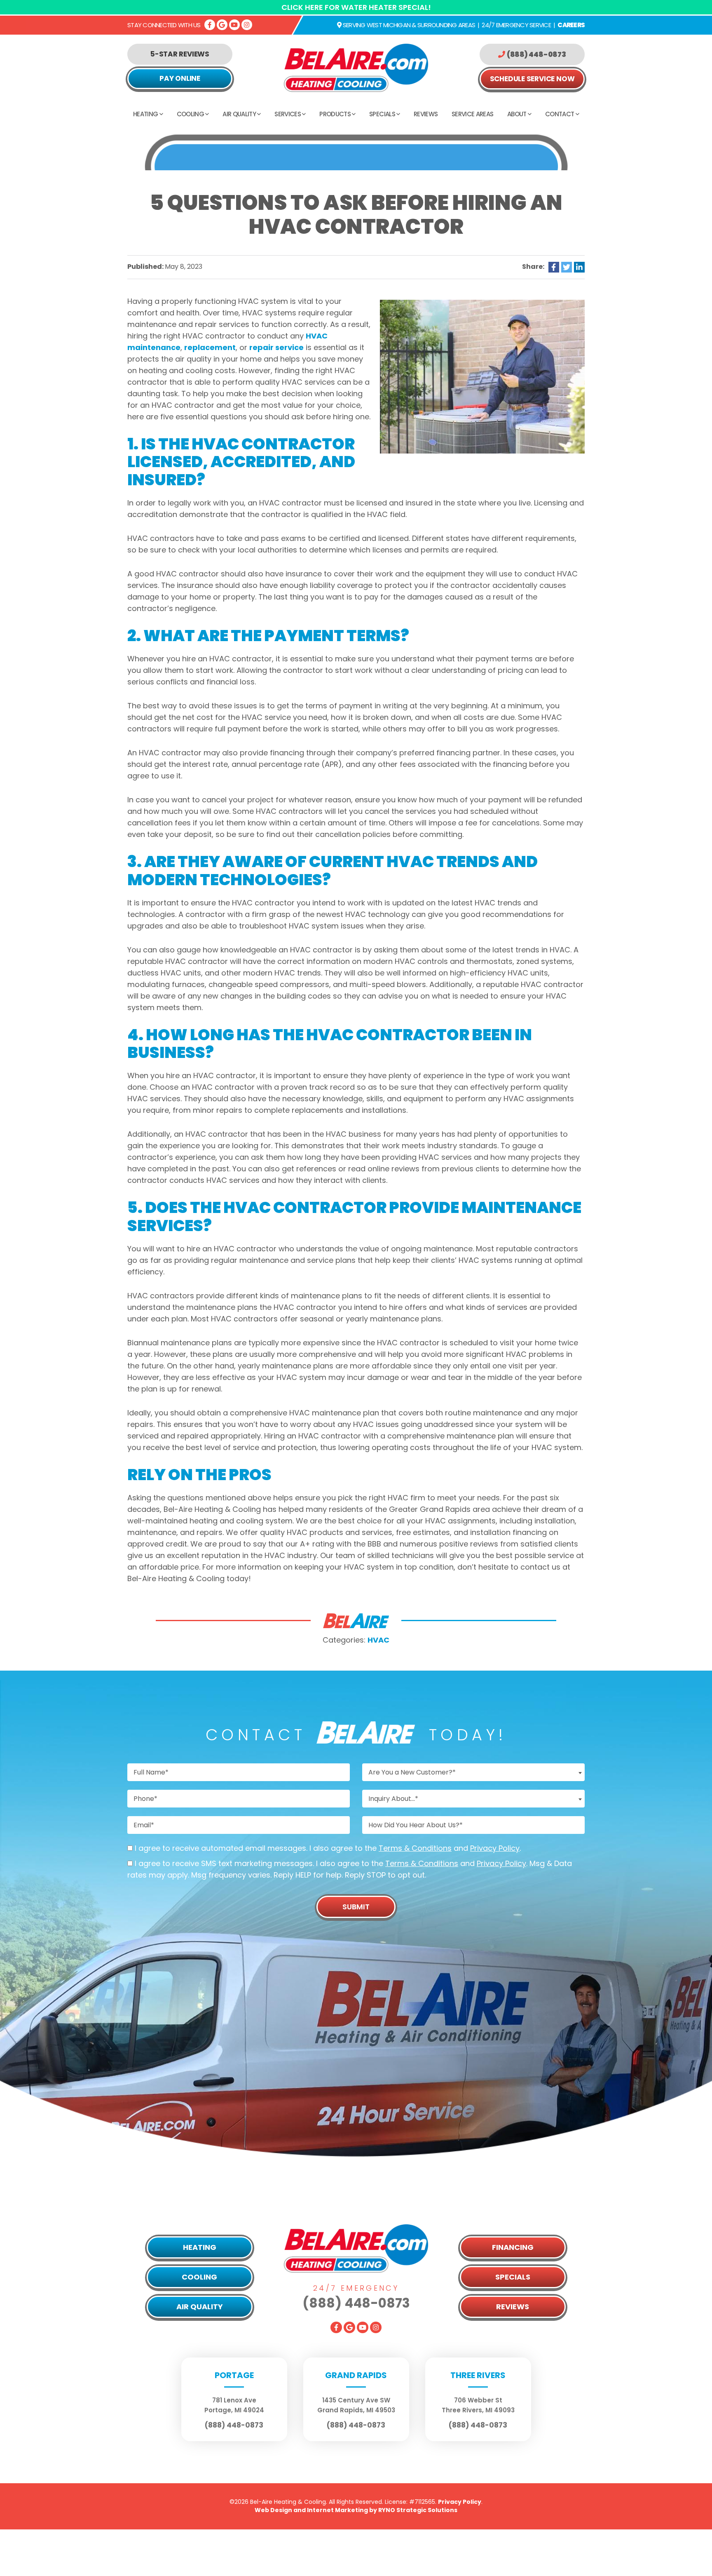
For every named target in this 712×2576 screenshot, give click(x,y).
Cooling (190, 114)
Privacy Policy (495, 1848)
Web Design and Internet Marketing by (356, 2510)
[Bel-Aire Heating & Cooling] (356, 67)
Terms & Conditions (415, 1848)
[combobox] (473, 1772)
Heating (145, 114)
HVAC (378, 1640)
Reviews (426, 114)
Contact (560, 114)
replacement (210, 347)
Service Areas (472, 114)
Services (288, 114)
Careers (571, 25)
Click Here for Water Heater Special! (356, 7)
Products (335, 114)
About (517, 114)
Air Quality (239, 114)
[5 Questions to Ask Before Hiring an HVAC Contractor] (482, 376)
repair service (276, 347)
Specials (382, 114)
